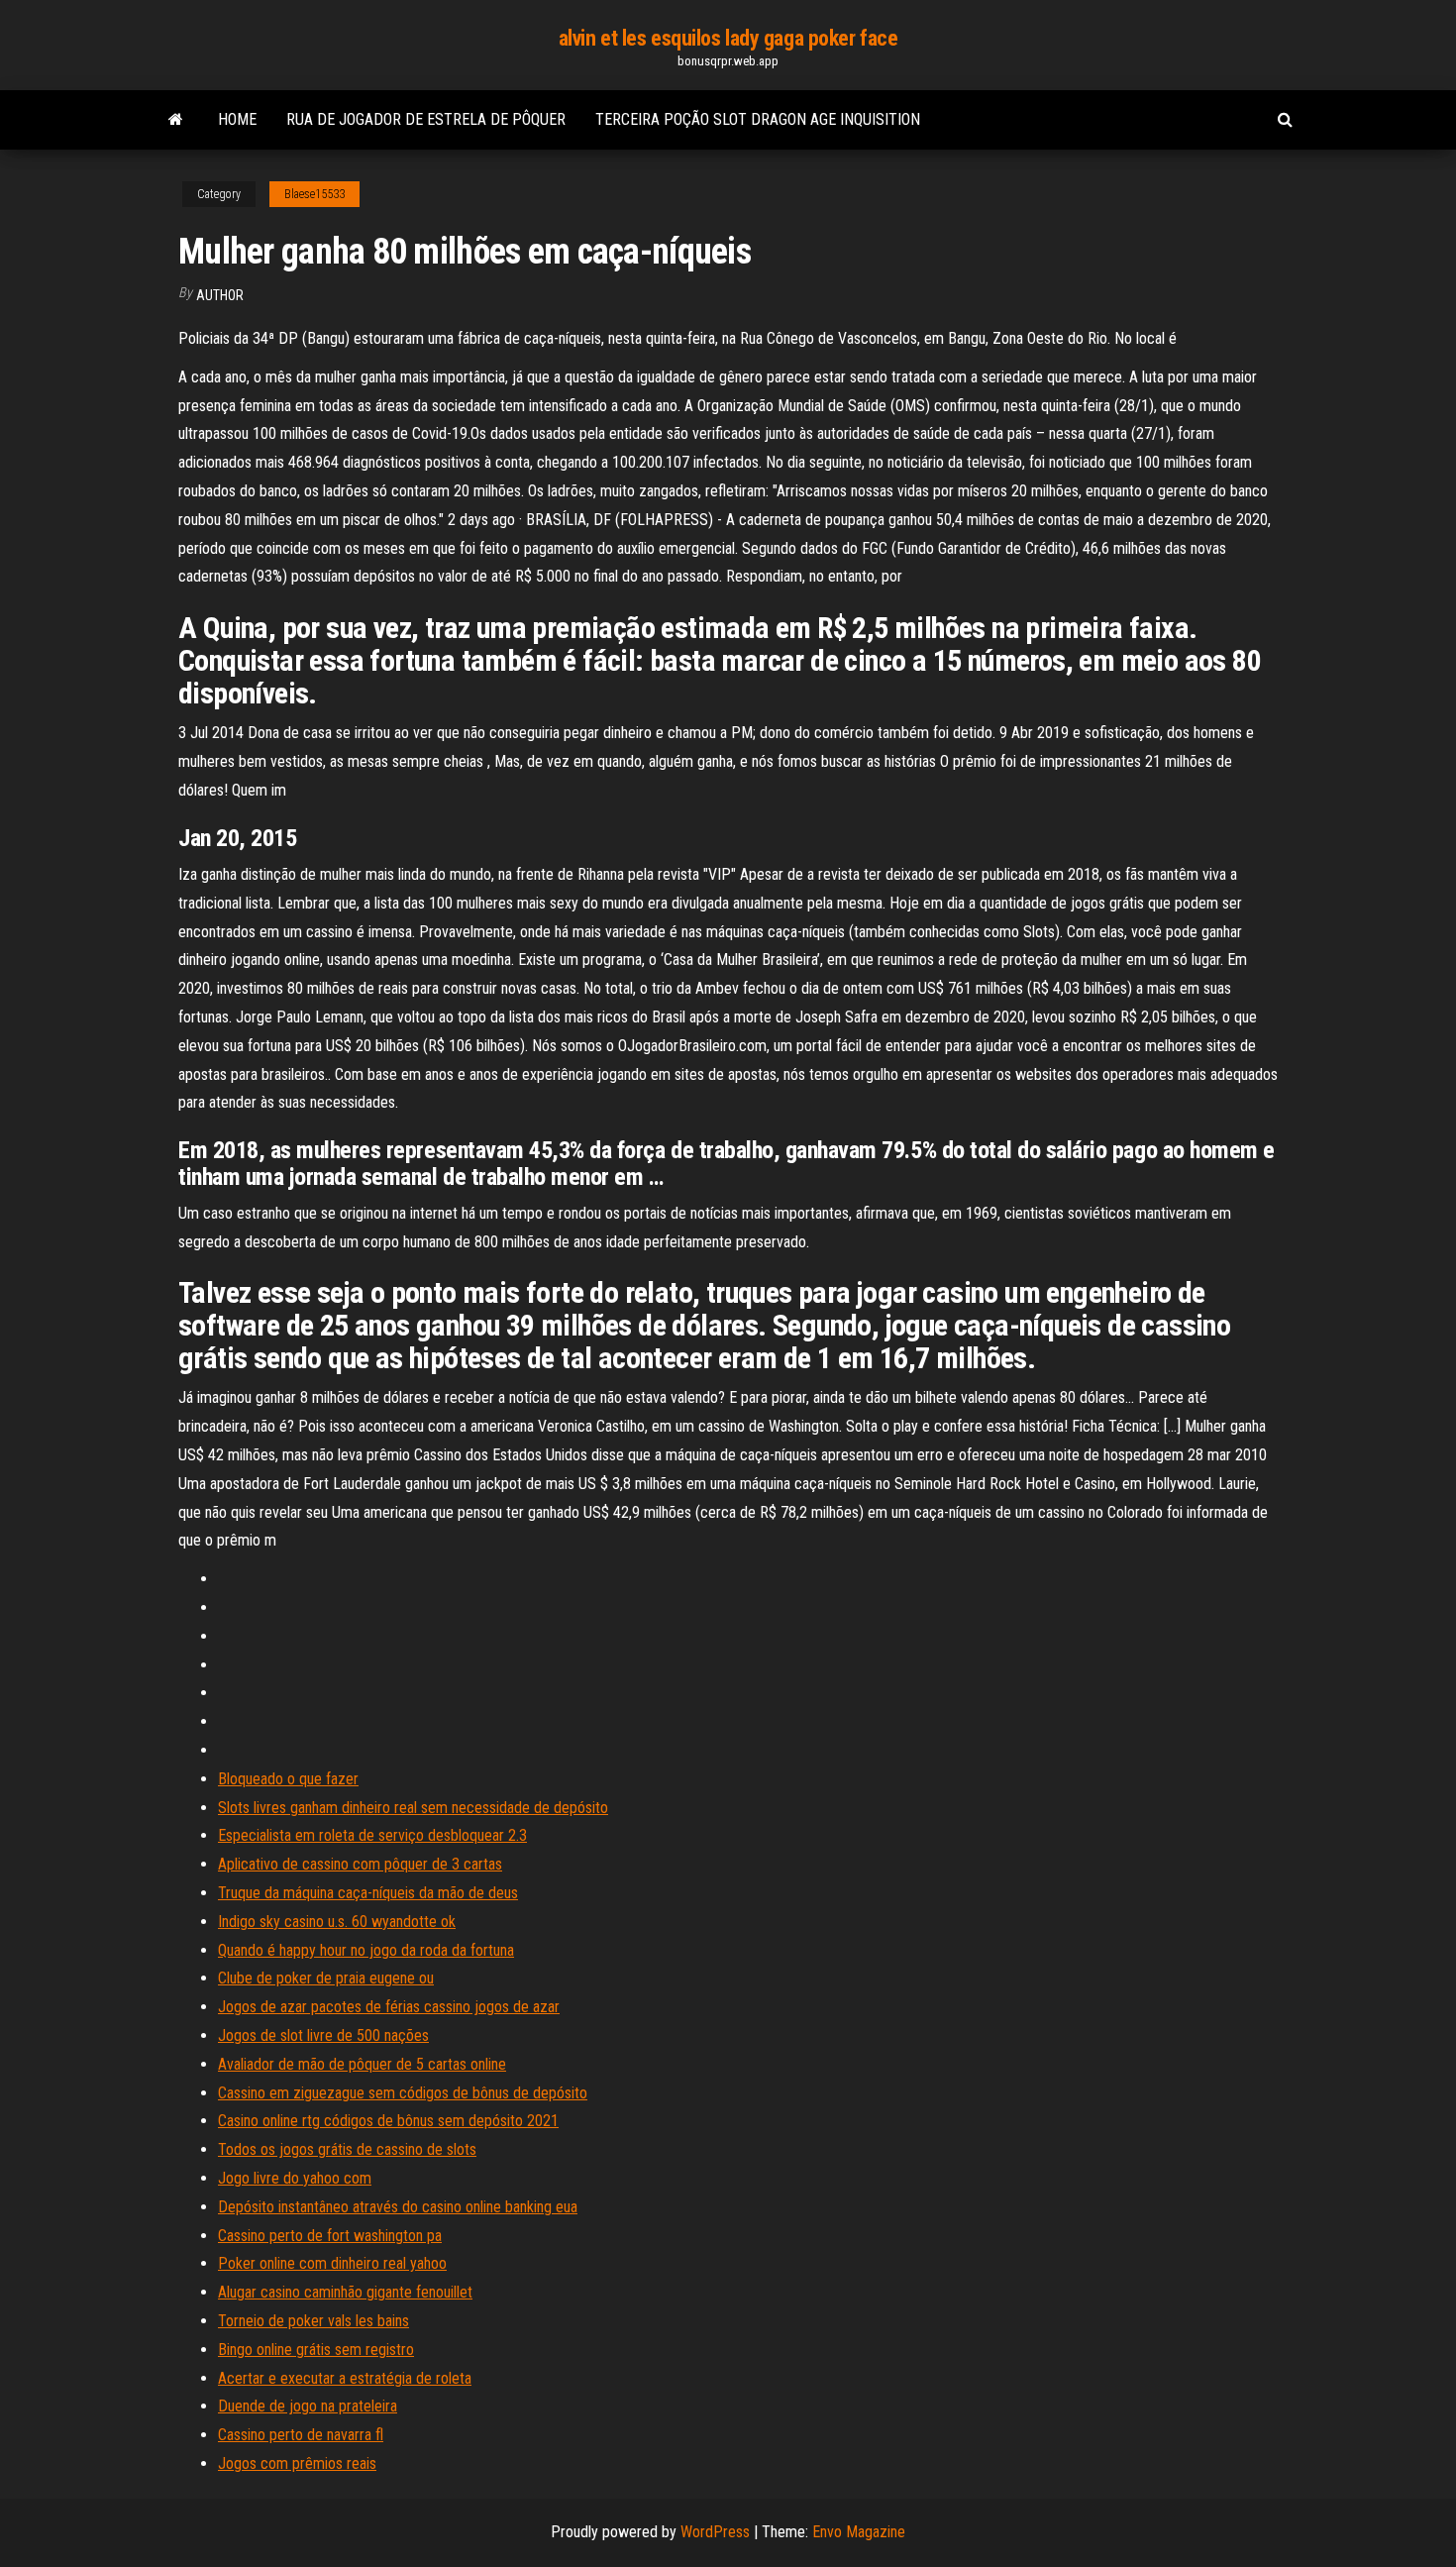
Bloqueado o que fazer (288, 1779)
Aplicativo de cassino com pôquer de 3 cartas (360, 1864)
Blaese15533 (314, 194)
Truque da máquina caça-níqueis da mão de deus (368, 1893)
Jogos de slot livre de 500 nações (323, 2035)
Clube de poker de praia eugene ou (326, 1978)
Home (237, 119)
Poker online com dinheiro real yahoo (332, 2263)
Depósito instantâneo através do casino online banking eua (398, 2207)
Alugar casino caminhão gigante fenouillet (345, 2292)
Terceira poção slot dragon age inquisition (758, 119)
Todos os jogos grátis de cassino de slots (347, 2149)
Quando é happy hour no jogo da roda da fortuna (366, 1950)
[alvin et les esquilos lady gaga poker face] (176, 120)
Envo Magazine (859, 2532)
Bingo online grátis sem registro (316, 2350)
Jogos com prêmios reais (297, 2463)
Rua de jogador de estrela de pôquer (426, 119)
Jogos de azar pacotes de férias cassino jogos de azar (389, 2007)
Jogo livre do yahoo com (295, 2178)
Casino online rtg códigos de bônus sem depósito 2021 (388, 2121)
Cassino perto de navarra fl (301, 2435)
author (220, 295)
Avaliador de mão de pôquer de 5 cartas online (362, 2064)
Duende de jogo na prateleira (308, 2406)
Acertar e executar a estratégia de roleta (345, 2378)
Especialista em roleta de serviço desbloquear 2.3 (372, 1835)
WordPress (715, 2532)
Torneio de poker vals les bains (313, 2321)
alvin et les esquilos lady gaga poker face (728, 38)
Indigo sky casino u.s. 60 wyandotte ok (337, 1922)
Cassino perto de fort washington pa (330, 2236)
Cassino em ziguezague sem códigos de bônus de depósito (403, 2093)
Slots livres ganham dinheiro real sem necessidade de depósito (413, 1808)
